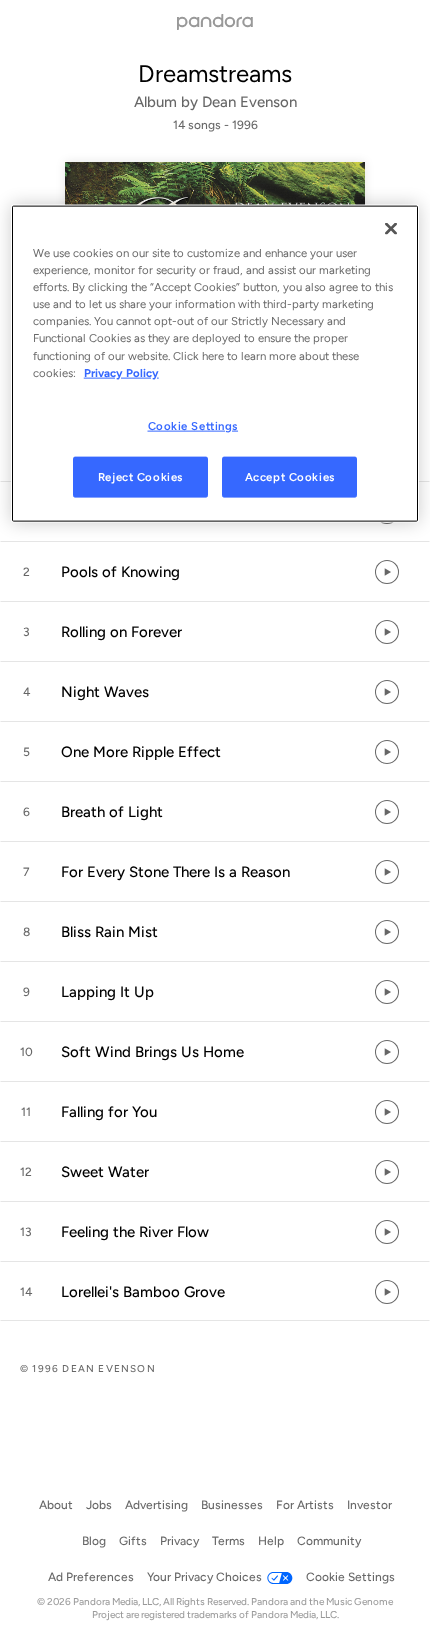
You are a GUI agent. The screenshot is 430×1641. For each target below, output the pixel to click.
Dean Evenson (249, 102)
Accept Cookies (290, 476)
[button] (215, 572)
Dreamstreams (215, 73)
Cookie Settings (193, 425)
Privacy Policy (121, 372)
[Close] (391, 229)
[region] (215, 364)
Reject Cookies (140, 476)
